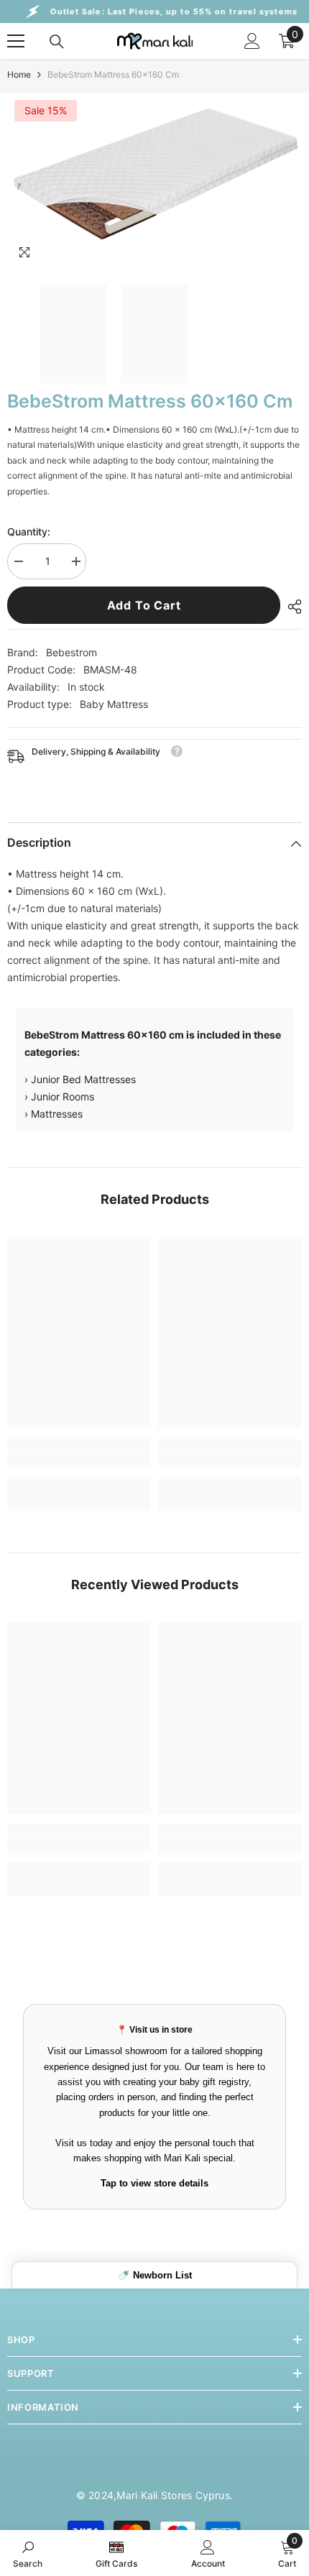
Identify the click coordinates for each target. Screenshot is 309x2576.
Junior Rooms (63, 1096)
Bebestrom (72, 652)
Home (19, 74)
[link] (79, 1459)
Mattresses (57, 1114)
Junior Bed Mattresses (83, 1079)
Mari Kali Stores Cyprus (173, 2495)
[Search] (57, 42)
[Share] (291, 607)
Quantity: (29, 532)
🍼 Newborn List (155, 2275)
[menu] (16, 41)
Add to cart (144, 605)
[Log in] (252, 41)
